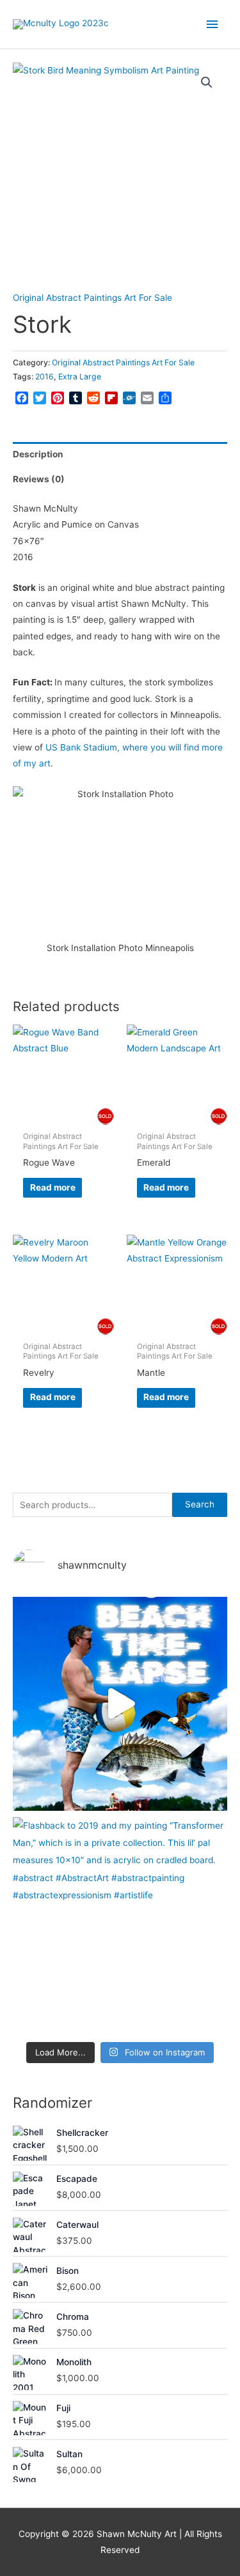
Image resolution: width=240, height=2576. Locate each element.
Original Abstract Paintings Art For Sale (92, 298)
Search (200, 1504)
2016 (44, 377)
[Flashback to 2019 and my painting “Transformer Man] (120, 1924)
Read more (53, 1187)
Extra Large (80, 377)
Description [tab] (38, 454)
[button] (207, 82)
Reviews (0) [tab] (39, 479)
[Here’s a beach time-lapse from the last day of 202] (120, 1704)
